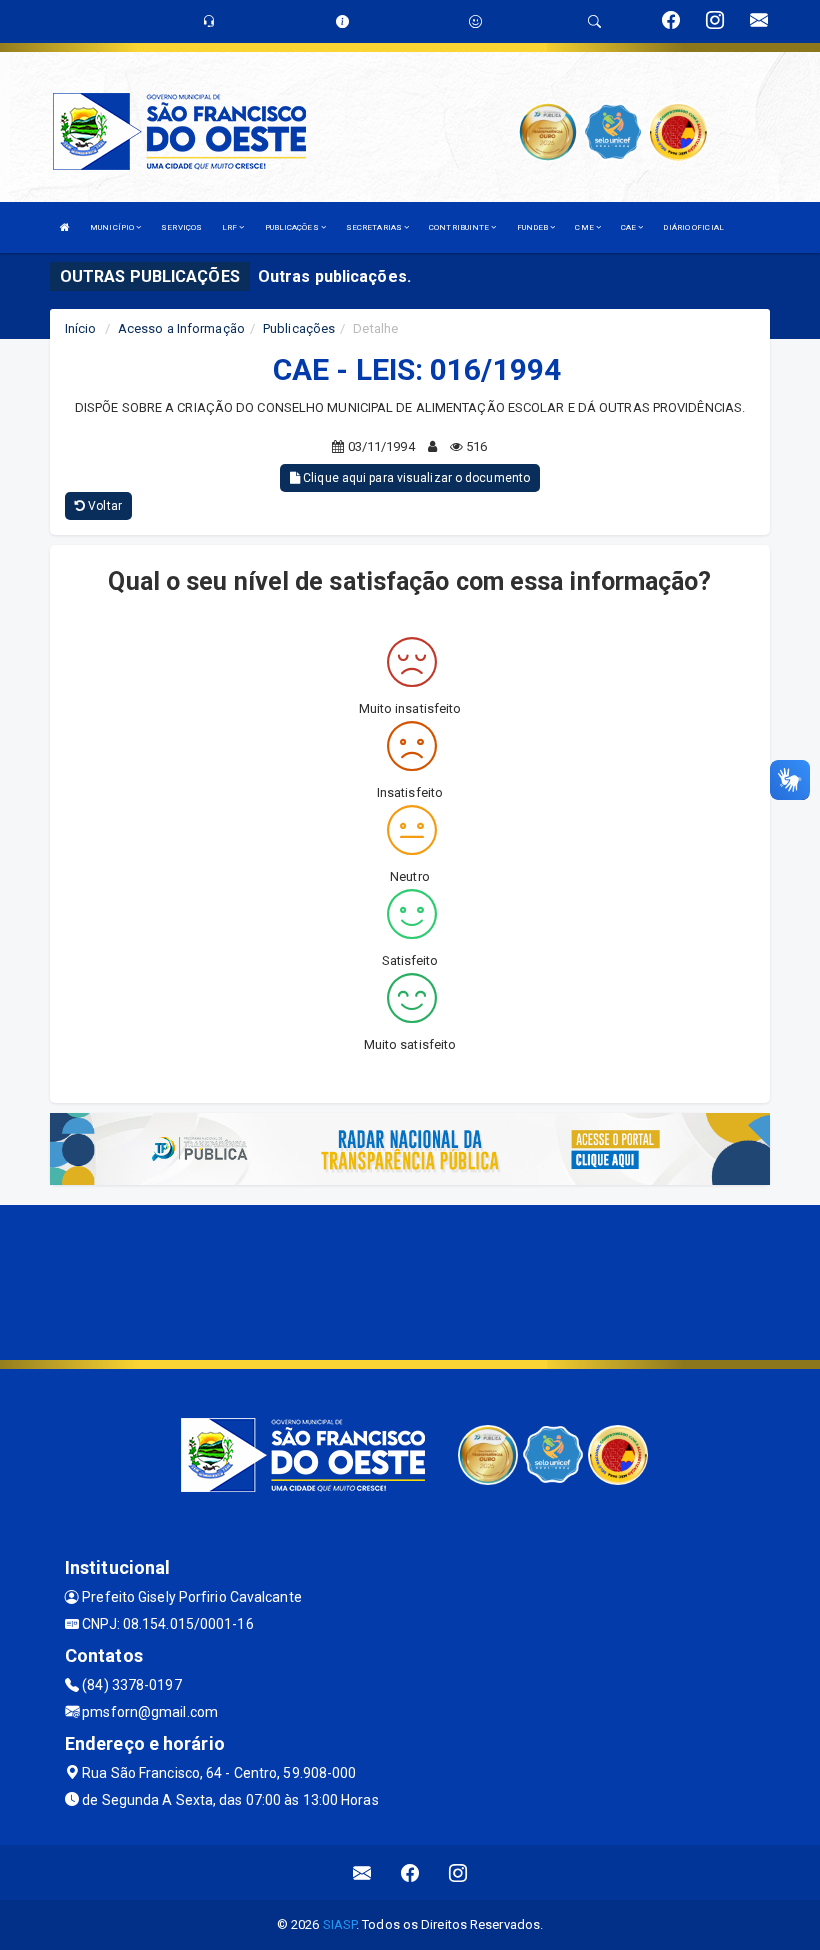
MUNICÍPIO (113, 227)
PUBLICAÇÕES (293, 227)
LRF (230, 227)
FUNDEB (534, 227)
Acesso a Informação (181, 328)
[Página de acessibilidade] (475, 21)
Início (81, 328)
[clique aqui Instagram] (458, 1872)
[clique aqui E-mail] (362, 1872)
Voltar (103, 506)
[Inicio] (65, 227)
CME (585, 227)
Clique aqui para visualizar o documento (415, 478)
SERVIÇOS (181, 227)
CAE (629, 227)
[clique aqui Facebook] (410, 1872)
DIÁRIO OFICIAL (693, 227)
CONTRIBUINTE (460, 227)
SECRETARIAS (375, 227)
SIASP (340, 1924)
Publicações (299, 328)
